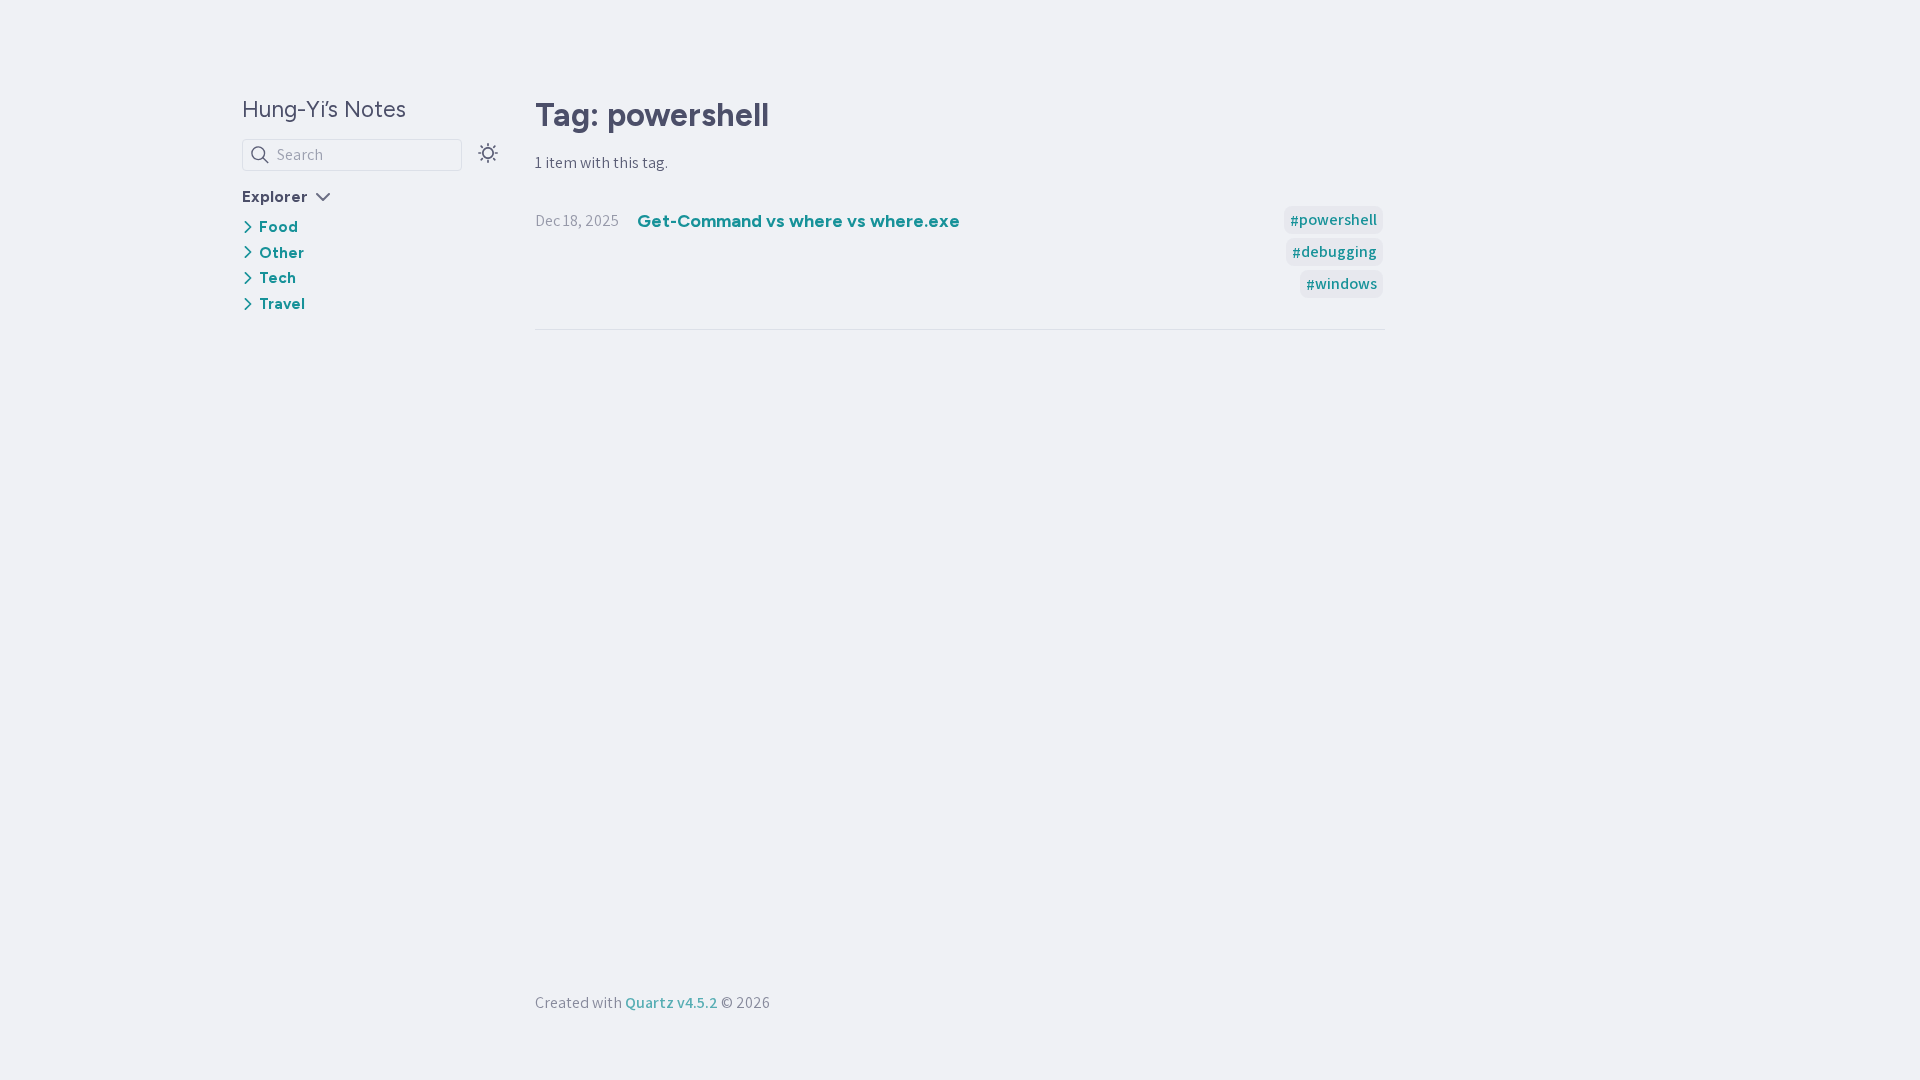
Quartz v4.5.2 (671, 1002)
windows (1346, 284)
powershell (1338, 220)
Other (281, 253)
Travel (282, 304)
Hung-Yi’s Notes (324, 109)
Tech (277, 278)
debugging (1339, 252)
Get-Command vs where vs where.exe (798, 220)
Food (278, 227)
